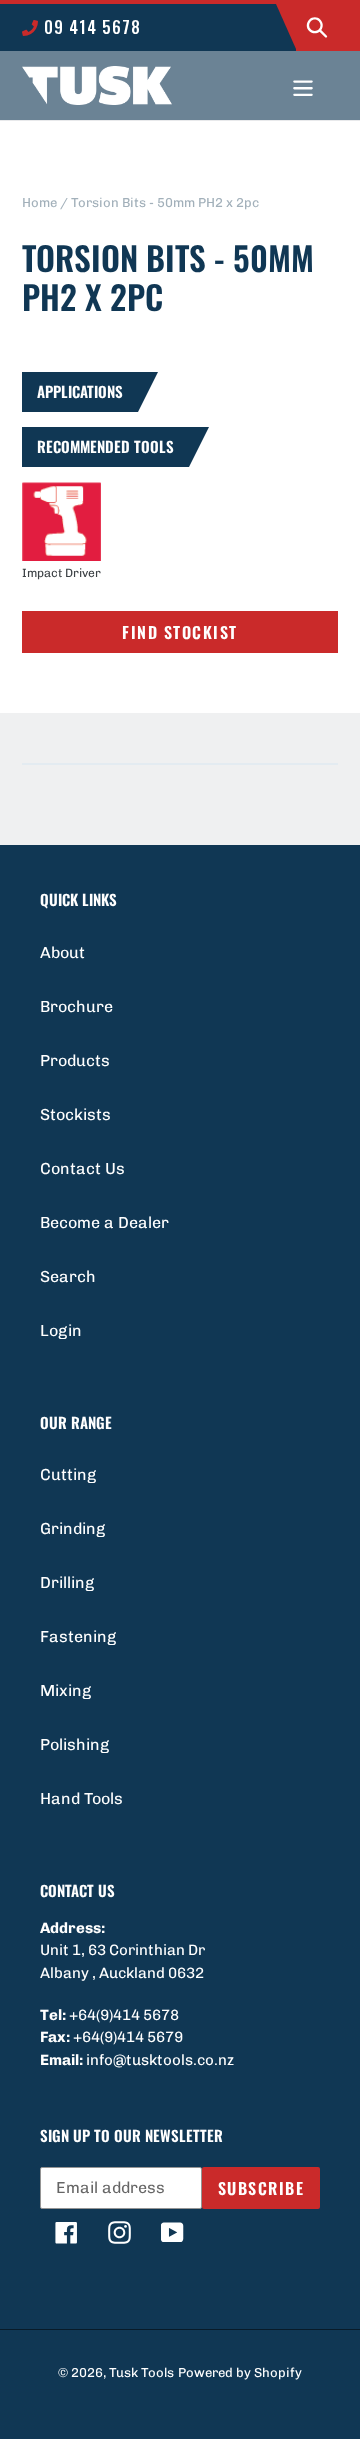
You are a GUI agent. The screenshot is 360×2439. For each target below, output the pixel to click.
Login (61, 1330)
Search (68, 1276)
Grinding (72, 1528)
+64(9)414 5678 (124, 2015)
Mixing (65, 1690)
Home (39, 202)
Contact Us (82, 1168)
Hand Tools (81, 1798)
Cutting (68, 1474)
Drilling (67, 1582)
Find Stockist (180, 632)
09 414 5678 (90, 27)
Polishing (74, 1744)
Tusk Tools (141, 2372)
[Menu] (303, 86)
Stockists (75, 1114)
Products (75, 1060)
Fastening (78, 1636)
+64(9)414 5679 (128, 2037)
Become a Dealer (104, 1222)
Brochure (76, 1006)
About (62, 952)
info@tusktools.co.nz (160, 2060)
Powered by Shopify (240, 2372)
